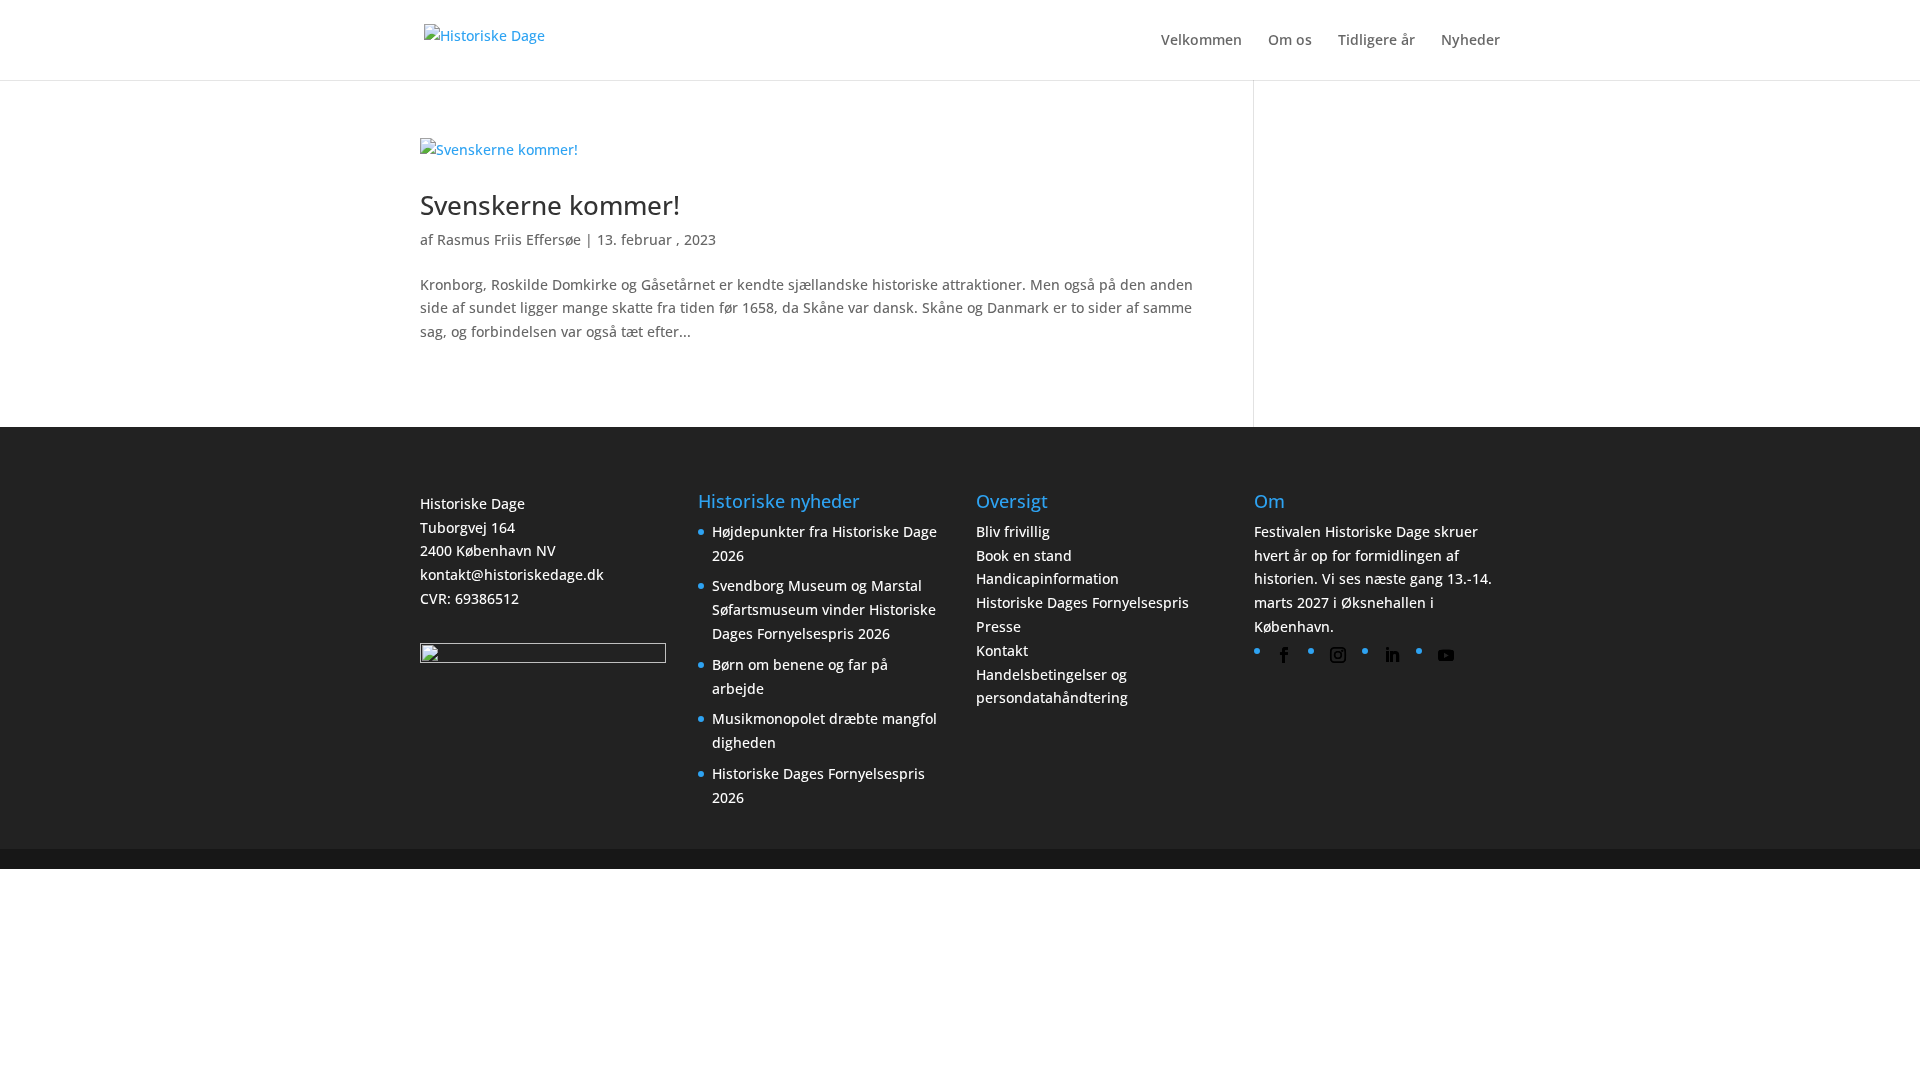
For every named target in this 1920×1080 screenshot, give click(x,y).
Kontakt (1002, 650)
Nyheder (1470, 41)
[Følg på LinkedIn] (1392, 655)
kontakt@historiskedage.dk (512, 574)
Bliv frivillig (1013, 531)
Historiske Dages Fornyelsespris (1082, 602)
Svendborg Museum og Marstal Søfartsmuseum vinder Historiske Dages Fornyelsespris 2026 (824, 609)
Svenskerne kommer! (550, 205)
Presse (998, 626)
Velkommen (1201, 41)
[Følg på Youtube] (1446, 655)
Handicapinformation (1047, 578)
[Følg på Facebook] (1284, 655)
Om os (1290, 41)
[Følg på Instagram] (1338, 655)
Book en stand (1024, 555)
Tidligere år (1376, 41)
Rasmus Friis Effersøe (509, 239)
